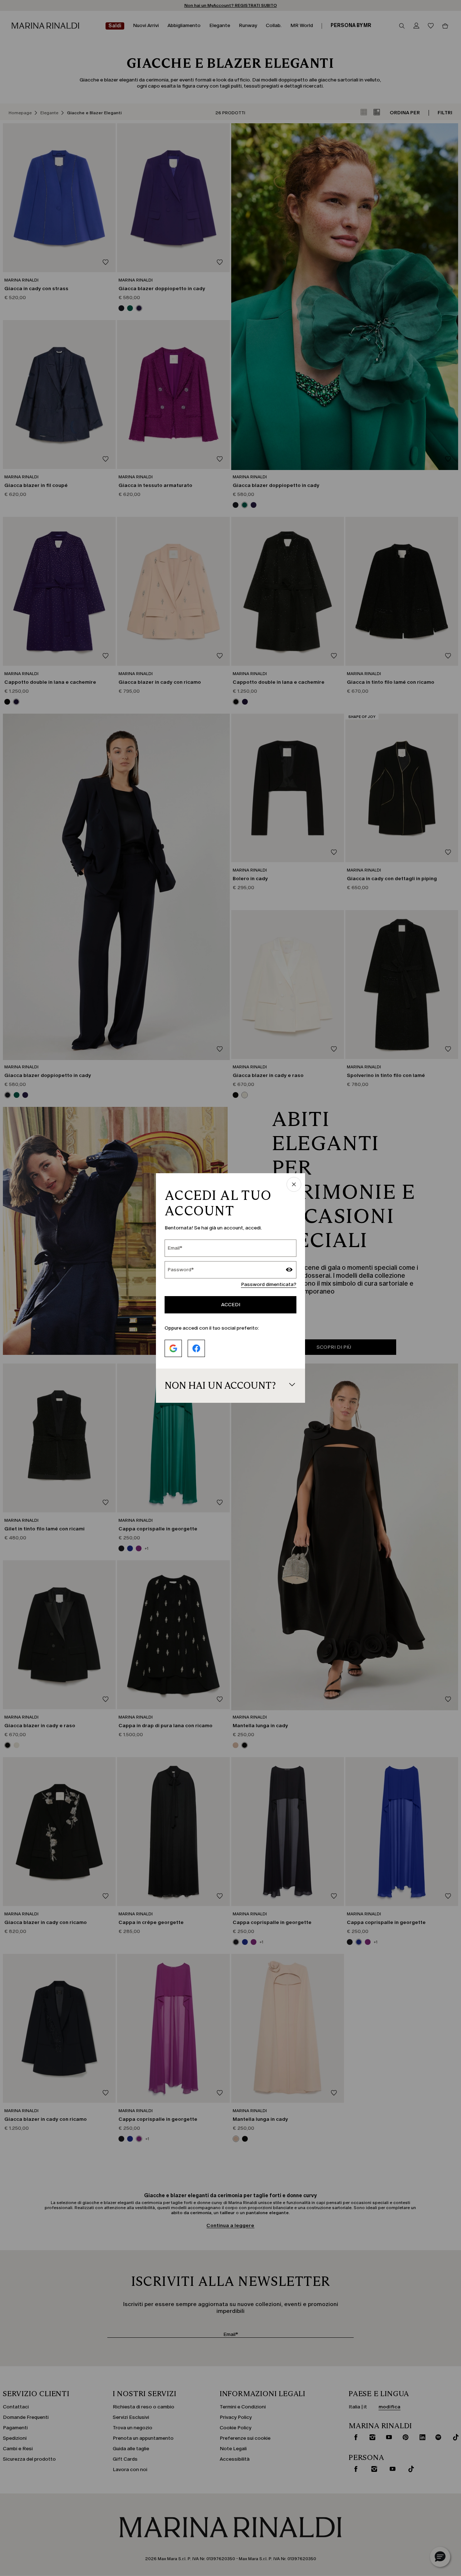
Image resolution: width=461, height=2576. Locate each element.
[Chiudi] (294, 1185)
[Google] (173, 1348)
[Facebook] (196, 1348)
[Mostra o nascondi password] (289, 1271)
